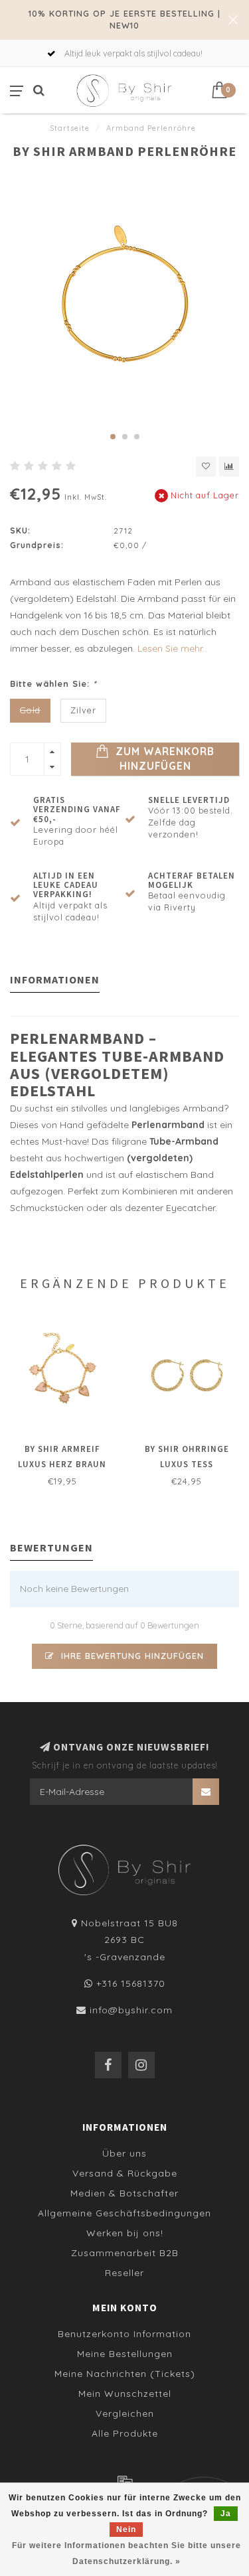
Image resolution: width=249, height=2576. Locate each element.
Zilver (83, 710)
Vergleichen (125, 2413)
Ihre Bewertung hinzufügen (131, 1656)
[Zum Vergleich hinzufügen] (229, 466)
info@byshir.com (131, 2010)
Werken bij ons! (125, 2233)
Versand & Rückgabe (125, 2173)
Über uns (124, 2153)
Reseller (124, 2273)
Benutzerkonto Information (124, 2334)
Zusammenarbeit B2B (125, 2253)
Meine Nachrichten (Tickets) (125, 2374)
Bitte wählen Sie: (53, 683)
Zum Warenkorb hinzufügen (163, 759)
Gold (30, 710)
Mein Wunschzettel (125, 2394)
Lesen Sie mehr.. (172, 648)
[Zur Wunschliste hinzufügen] (206, 466)
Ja (226, 2514)
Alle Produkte (125, 2433)
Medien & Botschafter (124, 2193)
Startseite (70, 128)
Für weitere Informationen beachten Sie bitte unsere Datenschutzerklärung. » (126, 2553)
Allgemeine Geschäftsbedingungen (124, 2213)
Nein (126, 2530)
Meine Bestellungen (125, 2354)
